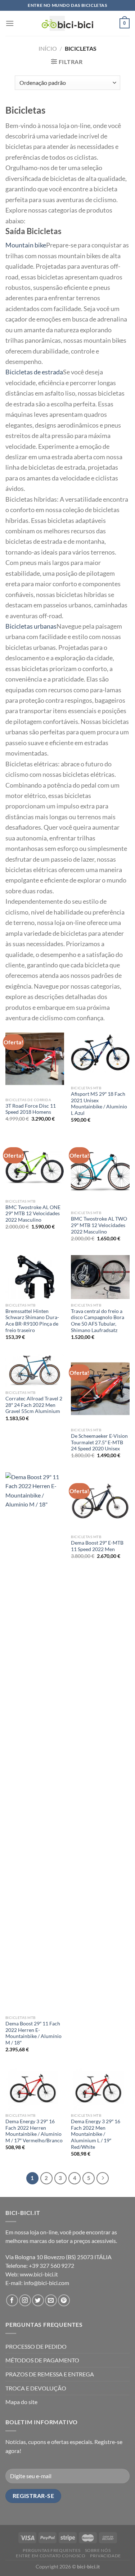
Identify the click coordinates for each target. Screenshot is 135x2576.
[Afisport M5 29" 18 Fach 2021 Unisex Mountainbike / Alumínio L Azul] (100, 1053)
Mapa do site (21, 2402)
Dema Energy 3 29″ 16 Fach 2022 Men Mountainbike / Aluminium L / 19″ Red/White (96, 2134)
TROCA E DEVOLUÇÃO (36, 2388)
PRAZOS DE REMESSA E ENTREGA (50, 2374)
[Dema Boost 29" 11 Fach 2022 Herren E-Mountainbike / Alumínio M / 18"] (35, 1742)
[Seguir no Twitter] (38, 2300)
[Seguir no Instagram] (25, 2300)
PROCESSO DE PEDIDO (36, 2346)
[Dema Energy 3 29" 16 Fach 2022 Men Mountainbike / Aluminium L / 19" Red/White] (100, 2088)
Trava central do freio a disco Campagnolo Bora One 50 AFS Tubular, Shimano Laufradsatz (98, 1321)
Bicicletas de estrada (34, 372)
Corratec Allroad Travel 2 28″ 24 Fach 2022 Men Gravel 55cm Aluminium (34, 1405)
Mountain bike (26, 245)
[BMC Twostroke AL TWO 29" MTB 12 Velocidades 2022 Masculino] (100, 1171)
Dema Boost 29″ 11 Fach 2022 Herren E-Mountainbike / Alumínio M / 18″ (33, 2033)
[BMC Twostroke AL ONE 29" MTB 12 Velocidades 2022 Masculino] (35, 1166)
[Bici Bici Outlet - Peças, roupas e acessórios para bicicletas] (67, 23)
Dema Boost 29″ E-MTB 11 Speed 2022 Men (97, 1546)
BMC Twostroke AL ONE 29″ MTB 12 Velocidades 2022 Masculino (33, 1214)
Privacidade (105, 2556)
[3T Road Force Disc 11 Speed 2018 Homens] (35, 1059)
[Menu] (10, 23)
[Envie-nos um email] (51, 2300)
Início (48, 48)
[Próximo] (103, 2178)
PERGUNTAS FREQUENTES (51, 2550)
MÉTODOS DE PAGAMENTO (42, 2360)
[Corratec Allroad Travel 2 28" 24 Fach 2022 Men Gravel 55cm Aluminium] (35, 1370)
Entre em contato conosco (51, 2556)
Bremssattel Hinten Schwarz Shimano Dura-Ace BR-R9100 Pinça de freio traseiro (32, 1321)
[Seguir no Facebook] (12, 2300)
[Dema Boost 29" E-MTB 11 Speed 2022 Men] (100, 1502)
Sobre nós (98, 2550)
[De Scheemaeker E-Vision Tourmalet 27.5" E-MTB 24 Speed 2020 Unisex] (100, 1389)
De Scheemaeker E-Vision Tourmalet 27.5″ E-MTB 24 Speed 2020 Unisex (99, 1442)
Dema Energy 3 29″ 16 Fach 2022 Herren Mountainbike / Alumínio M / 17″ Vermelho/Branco (34, 2131)
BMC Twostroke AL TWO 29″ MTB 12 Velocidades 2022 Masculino (99, 1225)
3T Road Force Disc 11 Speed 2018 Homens (31, 1109)
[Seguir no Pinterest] (64, 2300)
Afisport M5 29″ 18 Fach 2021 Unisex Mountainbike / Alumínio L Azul (99, 1104)
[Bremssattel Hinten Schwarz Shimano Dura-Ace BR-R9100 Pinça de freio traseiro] (35, 1277)
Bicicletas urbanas (31, 626)
